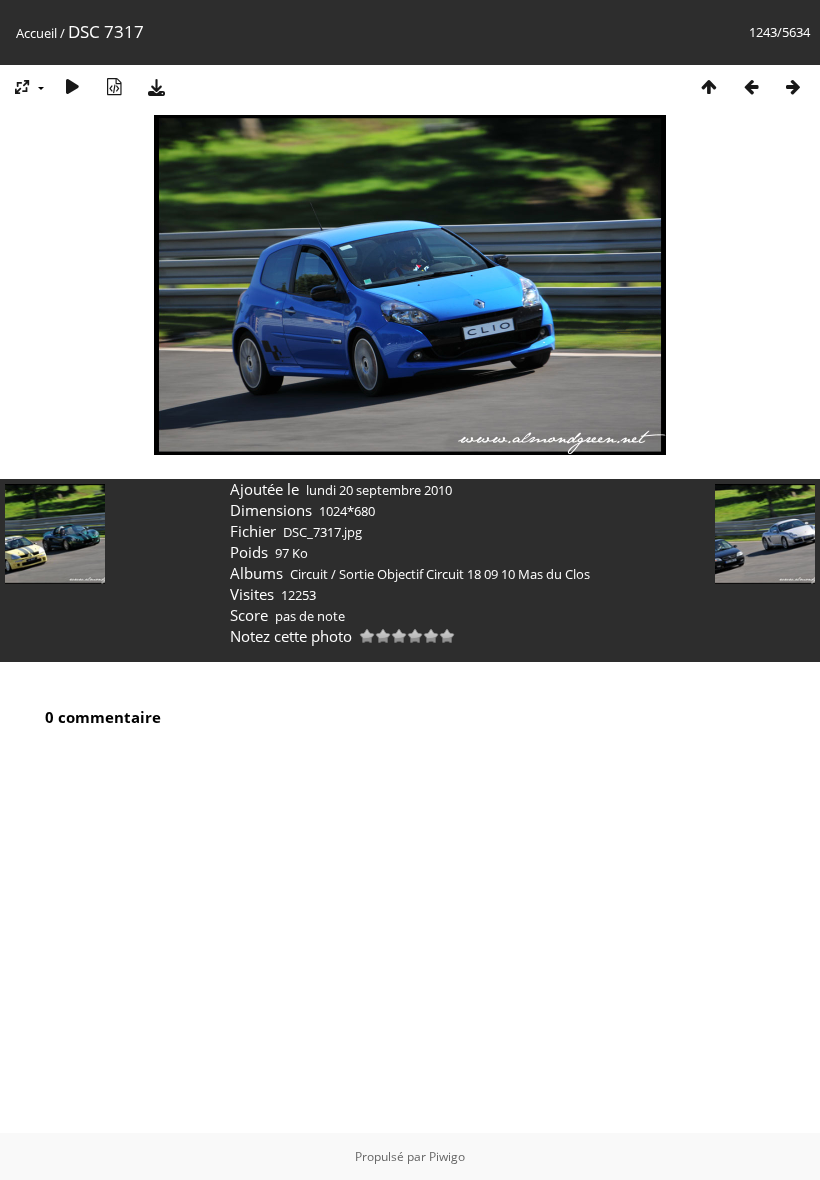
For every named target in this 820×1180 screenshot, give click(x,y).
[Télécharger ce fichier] (156, 86)
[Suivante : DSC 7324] (793, 86)
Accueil (36, 33)
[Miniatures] (709, 86)
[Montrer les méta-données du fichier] (114, 86)
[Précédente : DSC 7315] (751, 86)
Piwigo (447, 1156)
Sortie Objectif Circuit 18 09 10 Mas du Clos (464, 574)
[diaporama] (72, 86)
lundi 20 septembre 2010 (379, 490)
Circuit (309, 574)
